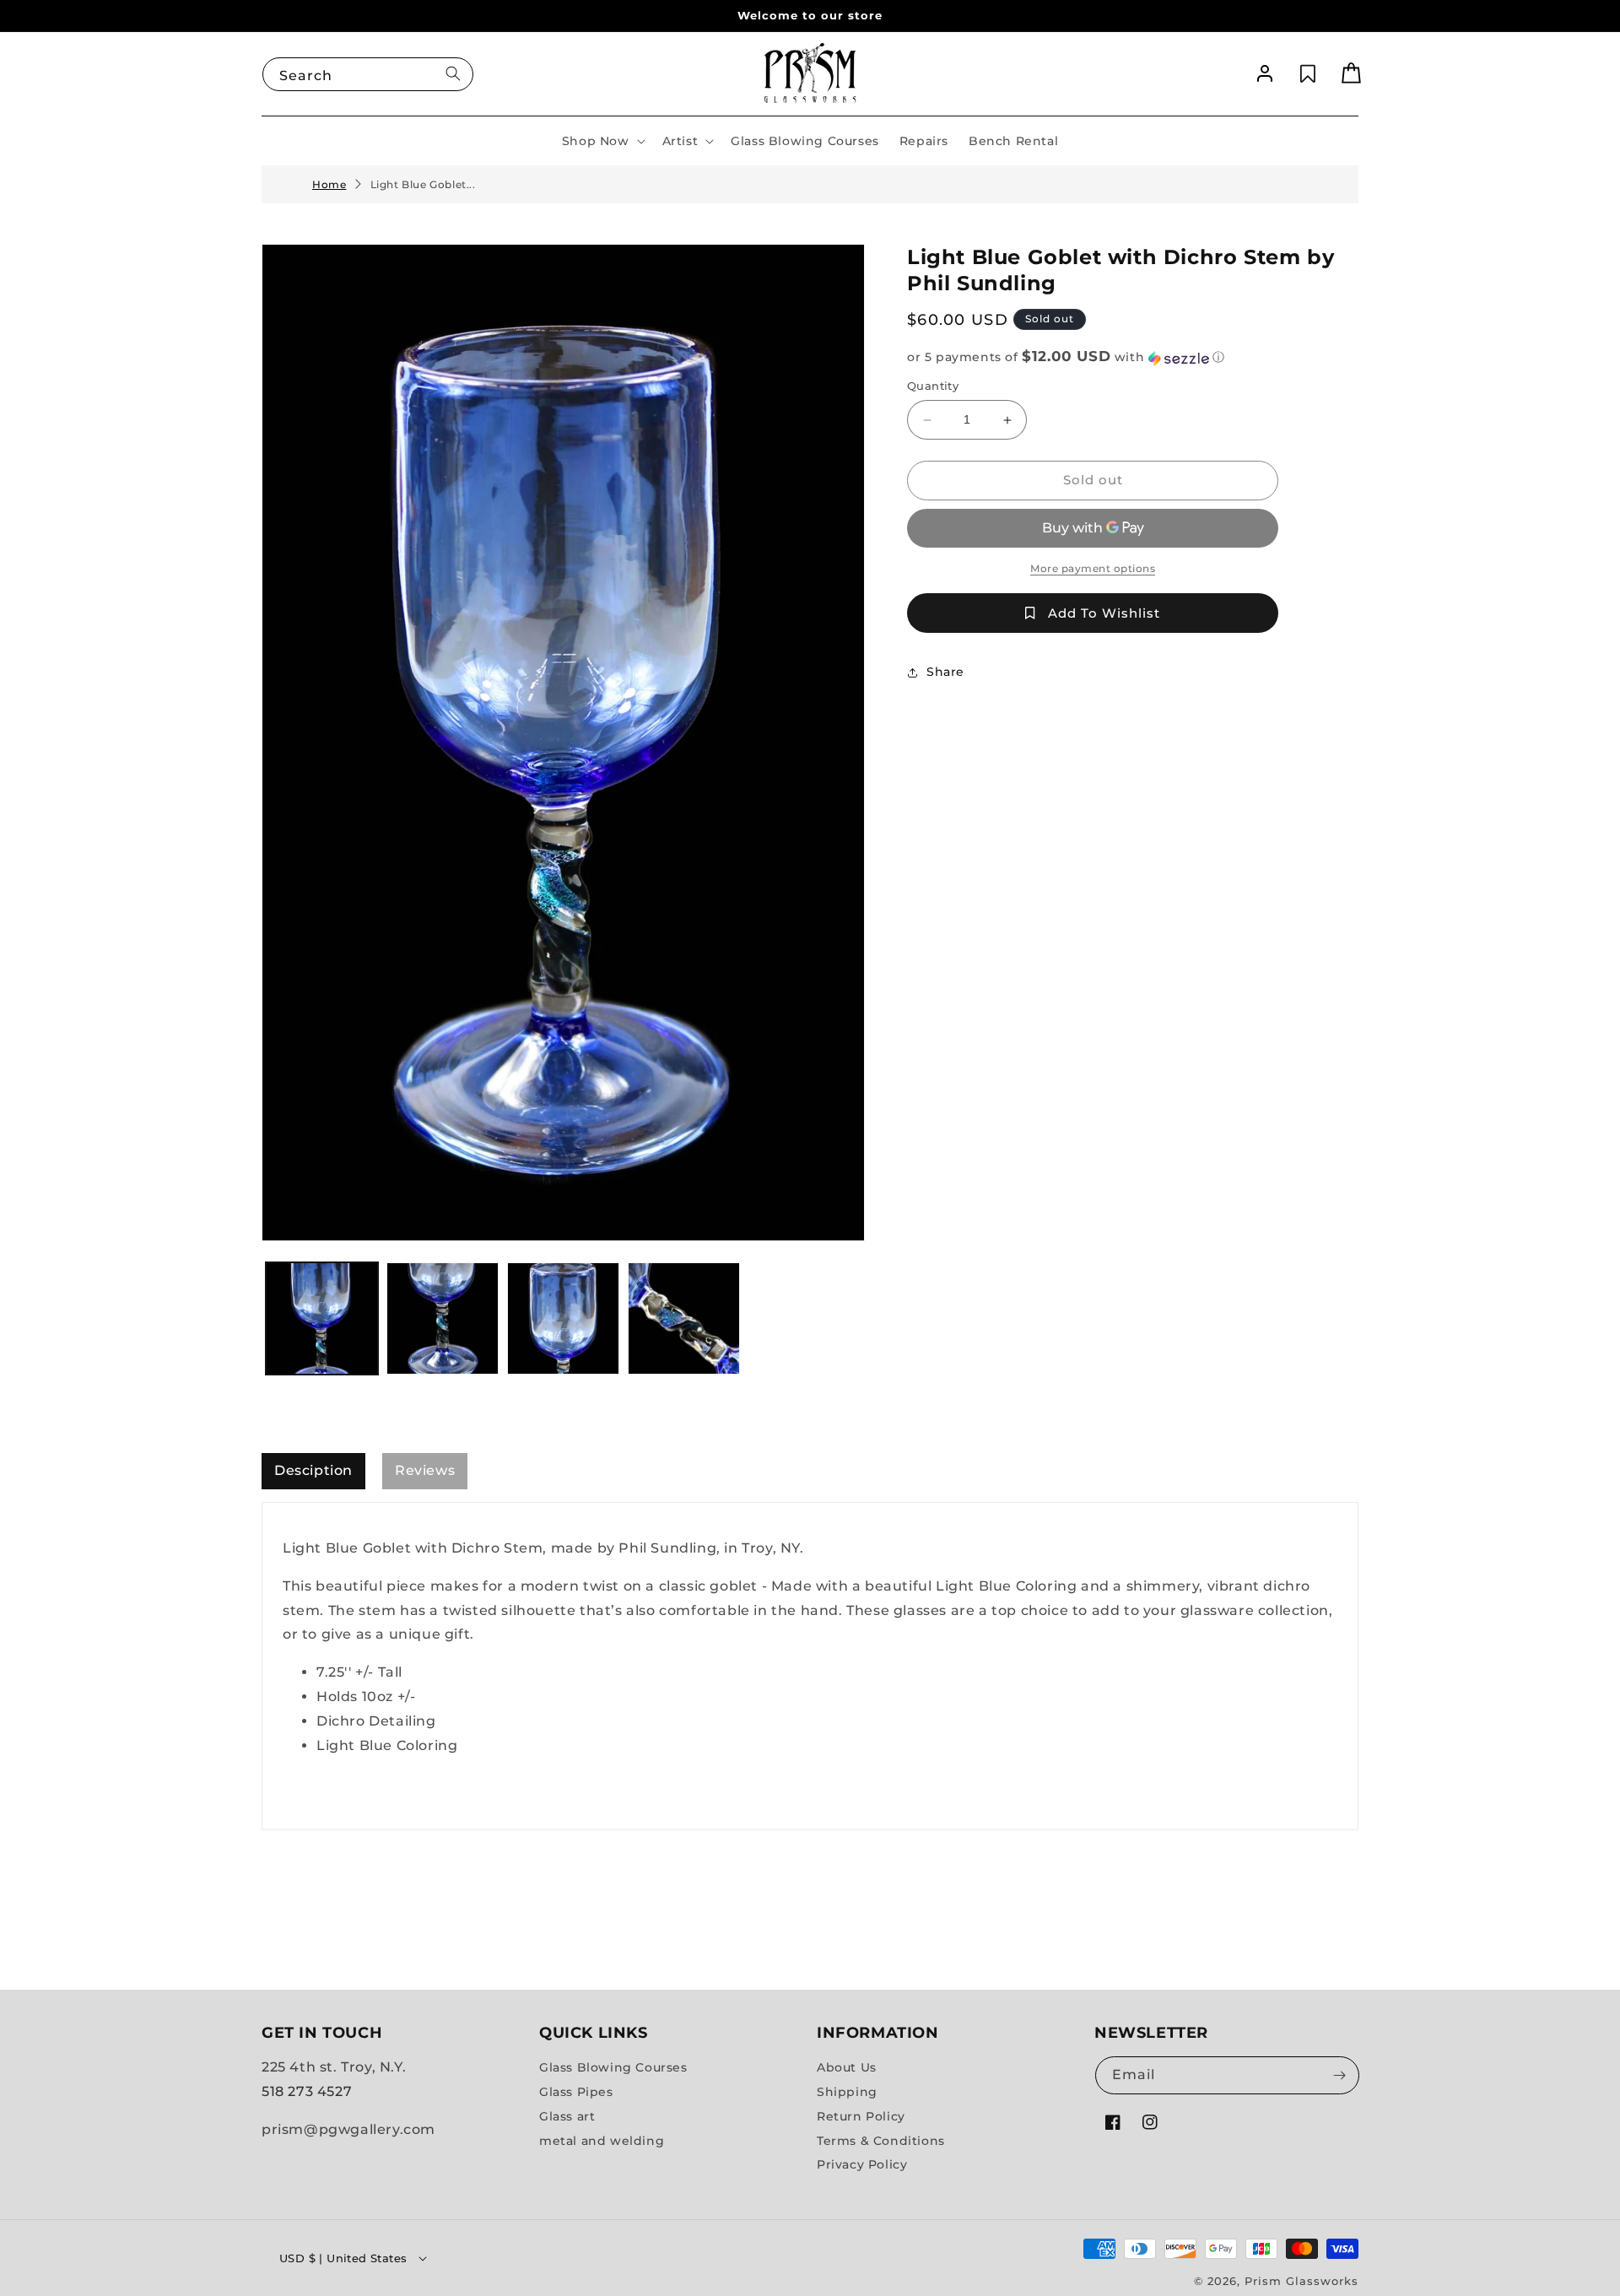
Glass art (567, 2116)
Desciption (313, 1470)
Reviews (425, 1470)
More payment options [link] (1093, 568)
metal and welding (602, 2140)
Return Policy (861, 2116)
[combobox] (368, 73)
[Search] (453, 73)
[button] (602, 141)
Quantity (933, 386)
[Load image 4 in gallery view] (684, 1318)
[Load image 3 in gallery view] (563, 1318)
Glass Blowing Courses (613, 2067)
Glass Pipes (576, 2092)
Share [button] (945, 673)
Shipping (847, 2092)
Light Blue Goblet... (423, 184)
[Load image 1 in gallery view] (322, 1318)
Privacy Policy (862, 2164)
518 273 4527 (307, 2091)
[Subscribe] (1339, 2075)
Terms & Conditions (881, 2140)
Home (329, 184)
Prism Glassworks (1301, 2281)
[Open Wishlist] (1308, 74)
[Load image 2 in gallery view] (443, 1318)
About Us (847, 2067)
